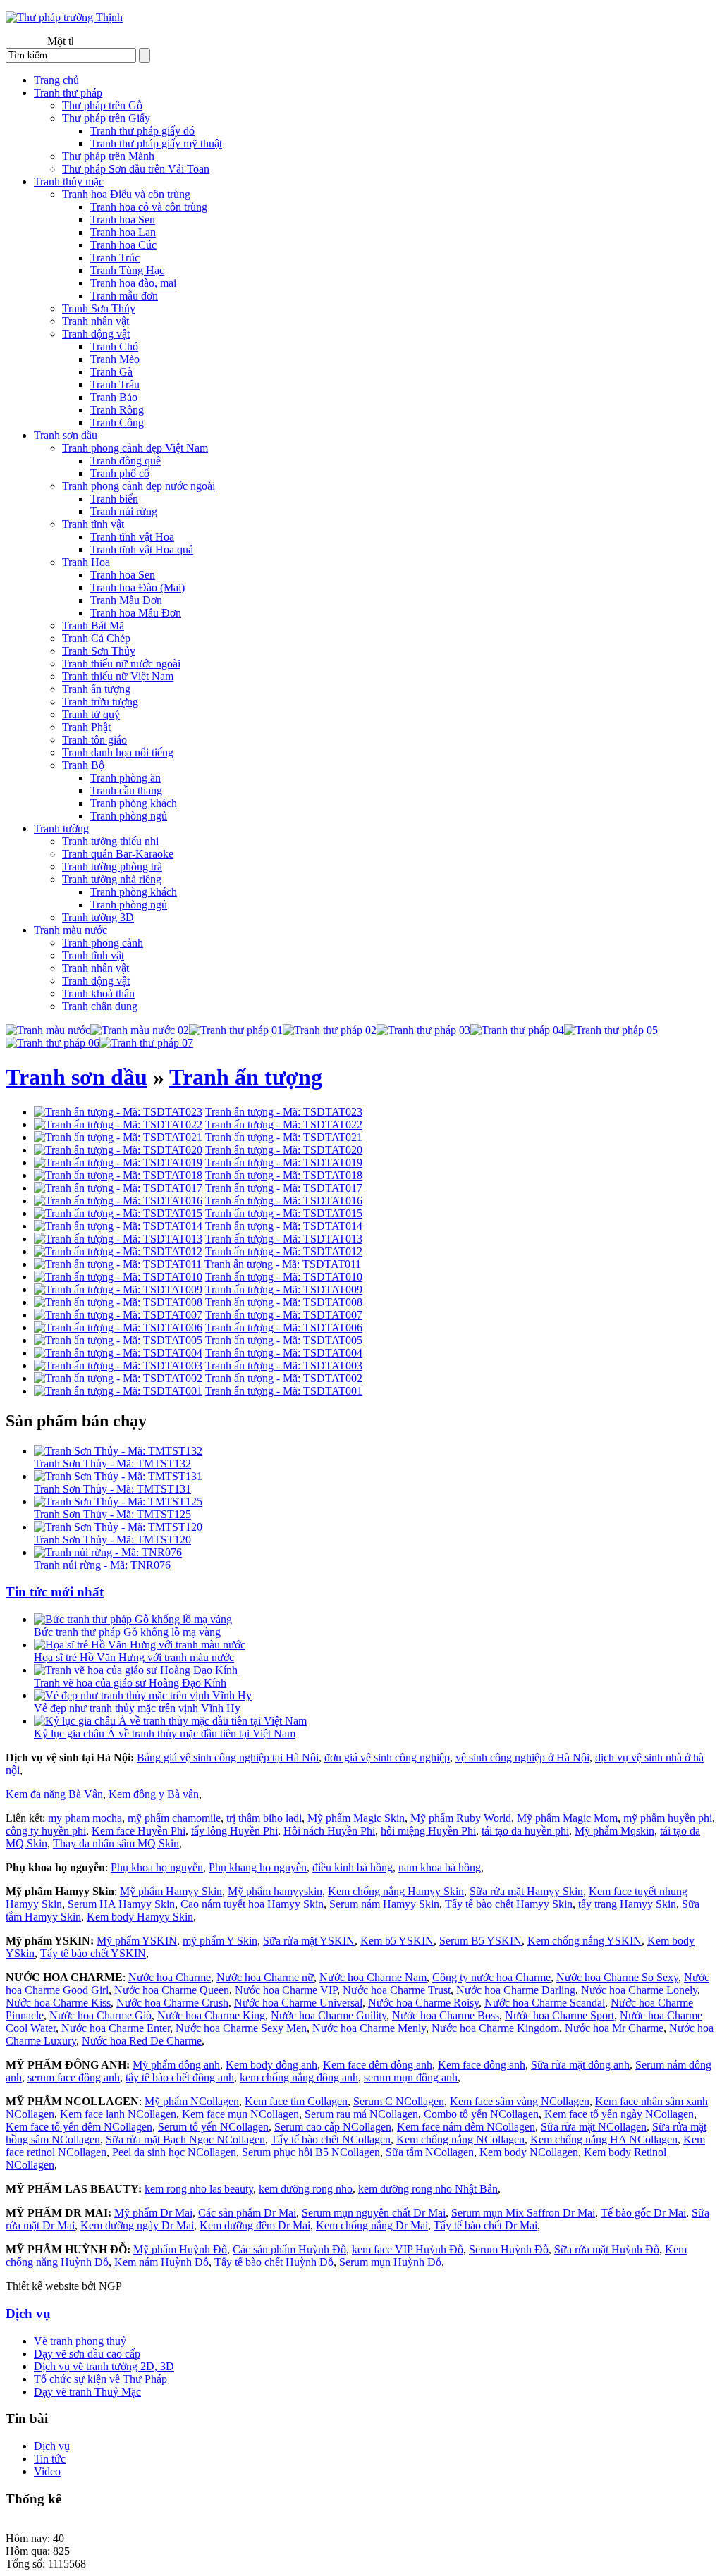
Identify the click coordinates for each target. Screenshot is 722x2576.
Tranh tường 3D (98, 917)
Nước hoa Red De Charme (142, 2041)
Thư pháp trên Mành (108, 156)
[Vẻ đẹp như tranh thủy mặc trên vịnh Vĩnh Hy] (143, 1695)
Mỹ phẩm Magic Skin (356, 1818)
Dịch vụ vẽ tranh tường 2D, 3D (104, 2366)
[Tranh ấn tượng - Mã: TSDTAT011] (118, 1264)
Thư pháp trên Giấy (106, 118)
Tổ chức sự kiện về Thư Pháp (100, 2379)
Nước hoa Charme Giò (100, 2015)
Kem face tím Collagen (296, 2101)
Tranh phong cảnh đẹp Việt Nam (135, 448)
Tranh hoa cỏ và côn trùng (149, 207)
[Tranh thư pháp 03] (423, 1030)
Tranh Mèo (115, 359)
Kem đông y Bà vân (154, 1794)
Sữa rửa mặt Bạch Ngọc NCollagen (185, 2139)
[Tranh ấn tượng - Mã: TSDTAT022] (118, 1124)
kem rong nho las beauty (199, 2189)
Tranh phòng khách (134, 803)
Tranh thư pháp (68, 93)
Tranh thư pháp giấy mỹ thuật (156, 143)
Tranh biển (114, 499)
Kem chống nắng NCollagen (460, 2139)
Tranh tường (61, 828)
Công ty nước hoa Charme (491, 1977)
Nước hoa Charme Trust (397, 1990)
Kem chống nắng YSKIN (585, 1941)
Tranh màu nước (71, 930)
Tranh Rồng (117, 410)
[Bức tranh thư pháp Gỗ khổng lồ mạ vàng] (133, 1619)
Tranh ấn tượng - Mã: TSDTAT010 (284, 1277)
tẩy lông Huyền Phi (234, 1831)
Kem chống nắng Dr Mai (372, 2225)
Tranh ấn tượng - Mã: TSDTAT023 (284, 1112)
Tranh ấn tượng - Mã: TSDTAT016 (284, 1201)
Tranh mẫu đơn (124, 296)
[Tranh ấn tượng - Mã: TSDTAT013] (118, 1239)
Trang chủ (56, 80)
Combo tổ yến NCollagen (481, 2114)
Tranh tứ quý (91, 714)
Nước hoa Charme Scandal (545, 2003)
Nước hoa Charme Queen (172, 1990)
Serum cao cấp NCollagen (333, 2127)
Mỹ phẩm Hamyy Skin (171, 1891)
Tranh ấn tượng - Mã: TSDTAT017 (284, 1188)
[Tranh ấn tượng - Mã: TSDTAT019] (118, 1163)
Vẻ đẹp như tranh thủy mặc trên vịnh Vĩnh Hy (137, 1708)
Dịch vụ (28, 2313)
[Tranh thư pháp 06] (53, 1043)
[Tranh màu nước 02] (140, 1030)
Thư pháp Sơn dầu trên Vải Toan (136, 169)
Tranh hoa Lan (123, 232)
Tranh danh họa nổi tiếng (118, 752)
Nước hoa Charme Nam (373, 1977)
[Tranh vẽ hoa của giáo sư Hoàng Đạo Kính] (136, 1670)
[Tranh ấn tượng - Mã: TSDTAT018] (118, 1175)
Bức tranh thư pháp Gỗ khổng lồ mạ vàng (127, 1632)
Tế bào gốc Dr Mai (643, 2213)
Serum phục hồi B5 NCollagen (311, 2152)
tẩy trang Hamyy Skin (627, 1904)
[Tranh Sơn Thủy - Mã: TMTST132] (118, 1451)
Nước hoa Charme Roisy (423, 2003)
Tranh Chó (114, 346)
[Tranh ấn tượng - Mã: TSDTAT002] (118, 1378)
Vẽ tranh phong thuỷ (80, 2341)
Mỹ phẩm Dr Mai (153, 2213)
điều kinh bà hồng (353, 1867)
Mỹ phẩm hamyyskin (275, 1891)
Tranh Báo (114, 397)
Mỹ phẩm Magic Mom (567, 1818)
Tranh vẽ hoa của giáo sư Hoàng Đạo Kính (130, 1683)
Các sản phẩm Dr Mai (247, 2213)
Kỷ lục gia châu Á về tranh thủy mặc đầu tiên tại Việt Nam (165, 1733)
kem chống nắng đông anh (299, 2077)
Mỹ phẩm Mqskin (614, 1831)
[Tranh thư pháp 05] (611, 1030)
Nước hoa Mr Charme (614, 2028)
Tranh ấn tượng (96, 689)
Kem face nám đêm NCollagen (466, 2127)
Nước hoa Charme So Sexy (617, 1977)
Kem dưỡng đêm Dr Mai (255, 2225)
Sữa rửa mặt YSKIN (309, 1941)
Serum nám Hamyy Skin (384, 1904)
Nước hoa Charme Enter (116, 2028)
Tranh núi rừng (124, 511)
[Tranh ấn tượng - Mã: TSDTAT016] (118, 1201)
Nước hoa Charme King (211, 2015)
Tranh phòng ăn (126, 778)
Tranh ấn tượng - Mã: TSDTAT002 (284, 1378)
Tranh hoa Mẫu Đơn (136, 613)
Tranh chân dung (100, 1006)
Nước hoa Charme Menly (369, 2028)
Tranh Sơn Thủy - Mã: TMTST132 (112, 1463)
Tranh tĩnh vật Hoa (132, 537)
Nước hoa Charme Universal (298, 2003)
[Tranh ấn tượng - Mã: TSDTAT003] (118, 1366)
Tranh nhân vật (96, 321)
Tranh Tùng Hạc (127, 270)
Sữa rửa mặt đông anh (580, 2065)
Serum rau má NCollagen (361, 2114)
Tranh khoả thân (98, 993)
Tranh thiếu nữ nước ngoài (121, 664)
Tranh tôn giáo (94, 740)
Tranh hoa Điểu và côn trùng (126, 194)
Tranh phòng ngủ (129, 816)
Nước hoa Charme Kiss (58, 2003)
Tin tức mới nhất (55, 1592)
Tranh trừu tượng (100, 702)
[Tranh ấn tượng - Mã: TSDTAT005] (118, 1340)
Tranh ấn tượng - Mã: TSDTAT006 (284, 1327)
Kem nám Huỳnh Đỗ (161, 2262)
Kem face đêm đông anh (378, 2065)
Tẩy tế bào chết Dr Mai (485, 2225)
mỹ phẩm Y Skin (220, 1941)
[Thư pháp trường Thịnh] (64, 17)
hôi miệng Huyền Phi (428, 1831)
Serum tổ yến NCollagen (213, 2127)
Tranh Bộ (83, 765)
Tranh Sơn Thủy (99, 308)
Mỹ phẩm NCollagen (192, 2101)
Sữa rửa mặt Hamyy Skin (526, 1891)
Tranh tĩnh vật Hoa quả (142, 549)
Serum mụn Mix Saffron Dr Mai (523, 2213)
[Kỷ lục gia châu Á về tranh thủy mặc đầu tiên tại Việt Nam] (170, 1721)
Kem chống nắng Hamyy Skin (396, 1891)
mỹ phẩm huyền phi (668, 1818)
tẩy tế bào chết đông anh (180, 2077)
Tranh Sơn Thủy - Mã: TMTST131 (112, 1489)
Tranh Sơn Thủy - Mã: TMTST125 (112, 1514)
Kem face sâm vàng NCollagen (520, 2101)
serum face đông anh (74, 2077)
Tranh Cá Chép (96, 638)
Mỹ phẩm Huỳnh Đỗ (180, 2249)
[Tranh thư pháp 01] (236, 1030)
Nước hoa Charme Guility (329, 2015)
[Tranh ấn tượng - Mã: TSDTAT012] (118, 1251)
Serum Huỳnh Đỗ (509, 2249)
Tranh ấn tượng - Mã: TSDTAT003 (284, 1366)
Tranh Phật (86, 727)
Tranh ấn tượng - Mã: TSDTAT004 (284, 1353)
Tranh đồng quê (126, 461)
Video (47, 2471)
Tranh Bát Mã (93, 625)
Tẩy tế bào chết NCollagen (331, 2139)
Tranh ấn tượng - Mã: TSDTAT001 (284, 1391)
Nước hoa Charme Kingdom (495, 2028)
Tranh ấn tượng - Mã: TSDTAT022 (284, 1124)
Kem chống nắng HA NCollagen (604, 2139)
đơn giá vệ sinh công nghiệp (387, 1757)
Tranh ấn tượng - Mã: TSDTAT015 (284, 1213)
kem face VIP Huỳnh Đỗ (408, 2249)
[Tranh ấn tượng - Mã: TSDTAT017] (118, 1188)
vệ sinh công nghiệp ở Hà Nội (522, 1757)
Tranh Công (117, 423)
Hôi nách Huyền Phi (329, 1831)
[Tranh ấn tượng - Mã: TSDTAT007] (118, 1315)
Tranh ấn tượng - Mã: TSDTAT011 (283, 1264)
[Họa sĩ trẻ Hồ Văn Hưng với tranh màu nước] (140, 1645)
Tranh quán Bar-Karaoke (118, 854)
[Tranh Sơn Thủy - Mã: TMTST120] (118, 1527)
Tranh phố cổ (120, 473)
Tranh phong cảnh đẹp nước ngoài (139, 486)
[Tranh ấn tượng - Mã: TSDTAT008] (118, 1302)
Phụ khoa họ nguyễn (157, 1867)
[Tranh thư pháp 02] (330, 1030)
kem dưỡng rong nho (306, 2189)
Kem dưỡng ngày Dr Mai (137, 2225)
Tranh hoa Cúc (123, 245)
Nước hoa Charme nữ (265, 1977)
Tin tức (50, 2459)
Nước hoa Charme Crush (172, 2003)
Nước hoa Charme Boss (446, 2015)
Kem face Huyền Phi (139, 1831)
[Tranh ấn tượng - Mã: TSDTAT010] (118, 1277)
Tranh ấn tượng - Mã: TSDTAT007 (284, 1315)
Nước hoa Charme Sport (559, 2015)
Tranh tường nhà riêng (112, 879)
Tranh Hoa (86, 562)
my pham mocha (85, 1818)
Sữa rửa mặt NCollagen (594, 2127)
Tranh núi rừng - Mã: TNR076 (102, 1565)
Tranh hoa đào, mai (133, 283)
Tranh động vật (96, 334)
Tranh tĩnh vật (93, 524)
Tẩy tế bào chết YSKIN (93, 1953)
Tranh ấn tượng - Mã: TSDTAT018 (284, 1175)
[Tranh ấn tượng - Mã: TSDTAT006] (118, 1327)
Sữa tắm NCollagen (430, 2152)
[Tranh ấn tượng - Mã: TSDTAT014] (118, 1226)
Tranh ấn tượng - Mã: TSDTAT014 (284, 1226)
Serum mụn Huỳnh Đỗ (390, 2262)
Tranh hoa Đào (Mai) (137, 587)
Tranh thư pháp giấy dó (142, 131)
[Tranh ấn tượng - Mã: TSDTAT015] (118, 1213)
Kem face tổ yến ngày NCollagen (619, 2114)
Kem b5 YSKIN (397, 1941)
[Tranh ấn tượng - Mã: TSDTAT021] (118, 1137)
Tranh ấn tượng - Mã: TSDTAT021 (284, 1137)
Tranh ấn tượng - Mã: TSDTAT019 (284, 1163)
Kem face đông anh (482, 2065)
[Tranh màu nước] (48, 1030)
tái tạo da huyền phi (525, 1831)
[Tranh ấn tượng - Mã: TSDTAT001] (118, 1391)
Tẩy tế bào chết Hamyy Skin (509, 1904)
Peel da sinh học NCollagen (174, 2152)
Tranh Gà (111, 372)
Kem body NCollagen (529, 2152)
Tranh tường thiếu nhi (110, 841)
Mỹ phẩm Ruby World (461, 1818)
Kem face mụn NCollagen (240, 2114)
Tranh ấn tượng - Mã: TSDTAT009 (284, 1289)
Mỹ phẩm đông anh (176, 2065)
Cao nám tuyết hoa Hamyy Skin (252, 1904)
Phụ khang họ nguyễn (258, 1867)
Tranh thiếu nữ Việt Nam (118, 676)
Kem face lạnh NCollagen (118, 2114)
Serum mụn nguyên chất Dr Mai (374, 2213)
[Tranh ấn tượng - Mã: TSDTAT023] (118, 1112)
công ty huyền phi (46, 1831)
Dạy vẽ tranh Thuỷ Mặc (87, 2392)
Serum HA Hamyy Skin (121, 1904)
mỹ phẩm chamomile (174, 1818)
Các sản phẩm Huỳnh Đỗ (289, 2249)
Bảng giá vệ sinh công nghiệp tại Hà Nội (228, 1757)
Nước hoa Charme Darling (516, 1990)
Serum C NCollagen (399, 2101)
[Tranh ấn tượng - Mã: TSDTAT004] (118, 1353)
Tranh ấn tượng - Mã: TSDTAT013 (284, 1239)
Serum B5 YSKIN (481, 1941)
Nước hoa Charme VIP (286, 1990)
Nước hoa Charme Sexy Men (241, 2028)
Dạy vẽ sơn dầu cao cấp (87, 2354)
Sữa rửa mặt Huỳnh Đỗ (607, 2249)
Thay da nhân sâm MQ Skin (116, 1843)
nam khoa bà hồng (440, 1867)
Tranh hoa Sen (123, 220)
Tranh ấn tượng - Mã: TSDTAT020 (284, 1150)
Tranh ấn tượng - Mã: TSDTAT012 (284, 1251)
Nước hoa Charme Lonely (639, 1990)
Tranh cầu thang (126, 790)
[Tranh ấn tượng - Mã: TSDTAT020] (118, 1150)
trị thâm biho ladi (264, 1818)
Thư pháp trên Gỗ (102, 105)
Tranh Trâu (115, 384)
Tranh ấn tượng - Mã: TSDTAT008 (284, 1302)
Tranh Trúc (115, 258)
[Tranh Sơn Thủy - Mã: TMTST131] (118, 1476)
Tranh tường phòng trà (112, 867)
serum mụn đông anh (411, 2077)
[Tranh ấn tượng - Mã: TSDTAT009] (118, 1289)
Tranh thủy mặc (69, 181)
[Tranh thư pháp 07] (146, 1043)
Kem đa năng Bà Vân (54, 1794)
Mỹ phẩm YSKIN (137, 1941)
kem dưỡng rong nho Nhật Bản (428, 2189)
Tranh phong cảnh (103, 943)
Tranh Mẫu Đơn (126, 600)
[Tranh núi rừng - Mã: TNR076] (108, 1552)
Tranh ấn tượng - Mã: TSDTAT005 (284, 1340)
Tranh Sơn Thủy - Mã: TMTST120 (112, 1540)
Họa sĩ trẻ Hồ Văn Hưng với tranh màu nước (134, 1657)
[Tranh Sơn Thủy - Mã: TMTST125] (118, 1502)
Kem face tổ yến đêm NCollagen (79, 2127)
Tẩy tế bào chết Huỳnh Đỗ (274, 2262)
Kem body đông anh (271, 2065)
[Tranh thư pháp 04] (517, 1030)
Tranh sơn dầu (66, 435)
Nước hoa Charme (170, 1977)
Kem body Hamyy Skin (140, 1917)
